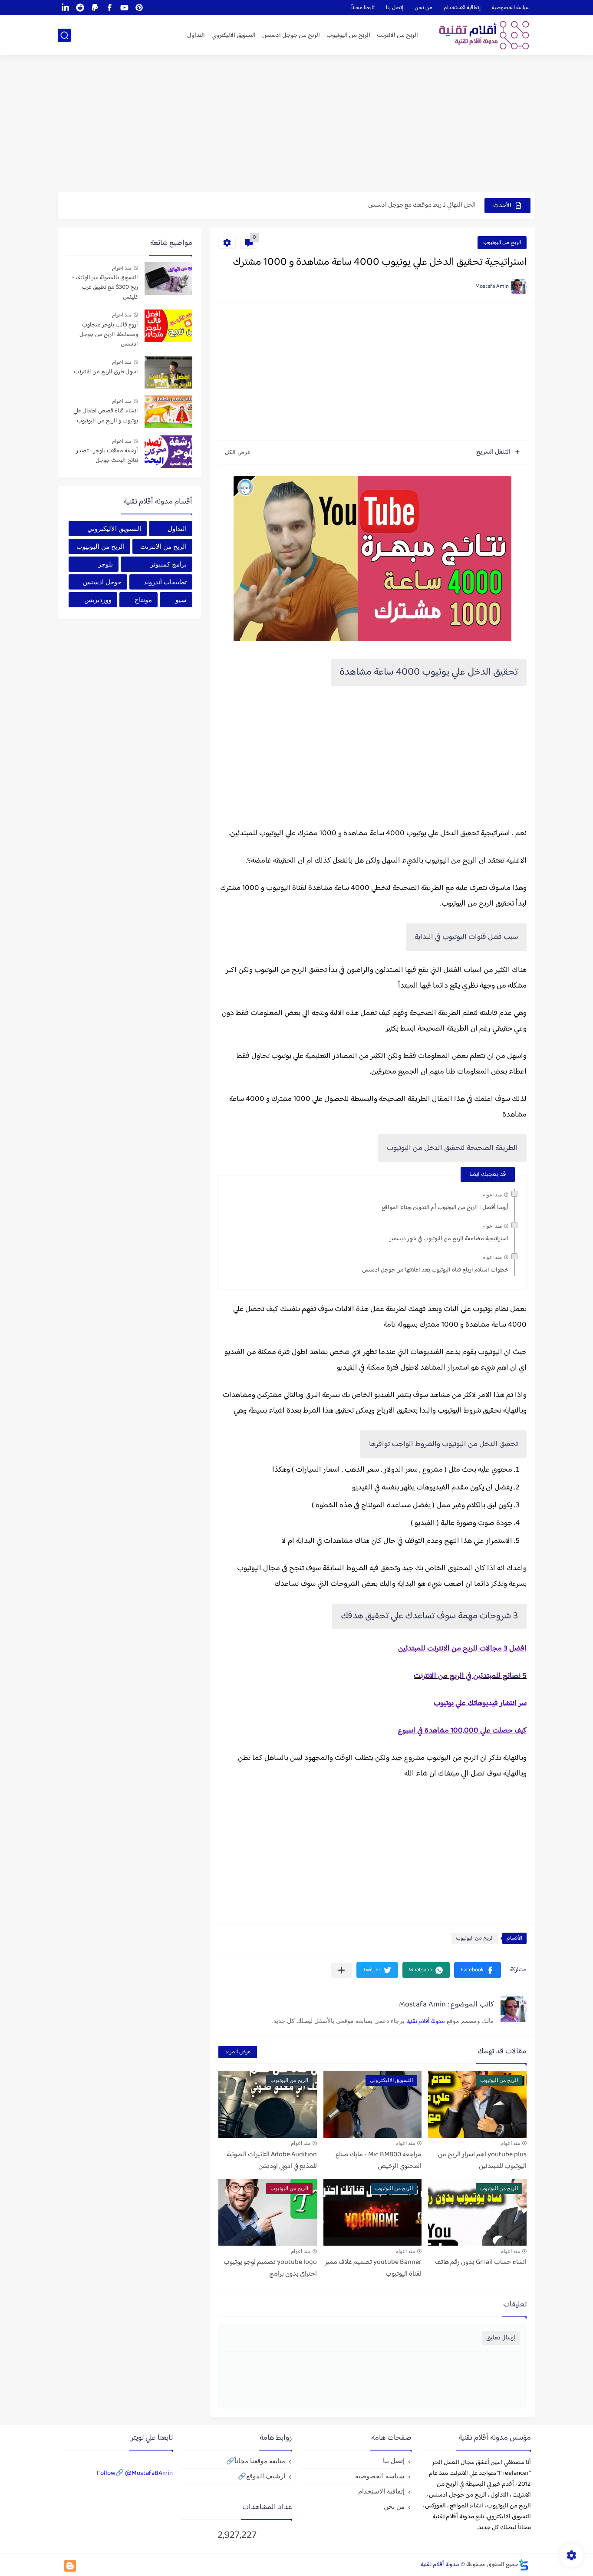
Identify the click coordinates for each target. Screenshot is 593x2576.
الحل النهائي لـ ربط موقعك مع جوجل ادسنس (422, 205)
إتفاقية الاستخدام (462, 8)
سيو (181, 600)
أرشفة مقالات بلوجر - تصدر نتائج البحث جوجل (107, 456)
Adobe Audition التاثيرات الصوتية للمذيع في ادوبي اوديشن (272, 2161)
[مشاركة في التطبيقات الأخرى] (341, 1970)
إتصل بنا (395, 8)
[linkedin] (65, 8)
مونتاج (143, 600)
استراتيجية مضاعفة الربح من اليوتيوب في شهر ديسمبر (449, 1239)
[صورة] (168, 278)
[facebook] (109, 8)
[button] (478, 1970)
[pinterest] (139, 8)
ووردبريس (98, 600)
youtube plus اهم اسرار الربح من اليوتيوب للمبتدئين (482, 2161)
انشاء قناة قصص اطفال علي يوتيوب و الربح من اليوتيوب (106, 416)
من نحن (423, 8)
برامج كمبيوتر (168, 564)
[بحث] (64, 35)
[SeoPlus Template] (524, 2565)
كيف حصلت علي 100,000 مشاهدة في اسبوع (462, 1731)
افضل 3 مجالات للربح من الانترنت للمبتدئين (462, 1649)
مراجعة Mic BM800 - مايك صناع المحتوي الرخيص (379, 2161)
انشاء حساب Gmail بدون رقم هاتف (481, 2262)
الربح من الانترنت (397, 35)
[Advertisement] (296, 125)
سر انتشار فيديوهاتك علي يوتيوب (480, 1703)
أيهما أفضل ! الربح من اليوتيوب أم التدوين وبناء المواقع (445, 1208)
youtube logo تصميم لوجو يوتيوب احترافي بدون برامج (270, 2268)
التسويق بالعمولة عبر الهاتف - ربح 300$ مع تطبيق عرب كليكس (105, 288)
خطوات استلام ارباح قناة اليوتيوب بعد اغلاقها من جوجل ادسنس (435, 1270)
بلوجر (105, 564)
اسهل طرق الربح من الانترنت (106, 372)
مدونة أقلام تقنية (426, 2022)
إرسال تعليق (501, 2338)
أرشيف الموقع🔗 (262, 2476)
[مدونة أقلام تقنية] (481, 35)
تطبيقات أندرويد (165, 582)
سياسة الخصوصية (511, 8)
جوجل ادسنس (102, 582)
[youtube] (124, 8)
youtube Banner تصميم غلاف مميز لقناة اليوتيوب (373, 2268)
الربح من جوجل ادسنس (291, 35)
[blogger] (70, 2566)
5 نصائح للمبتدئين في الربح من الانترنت (470, 1676)
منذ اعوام (492, 1195)
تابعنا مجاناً (363, 8)
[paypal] (95, 8)
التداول (196, 35)
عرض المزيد (238, 2052)
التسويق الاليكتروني (234, 35)
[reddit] (80, 8)
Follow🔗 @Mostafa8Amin (135, 2473)
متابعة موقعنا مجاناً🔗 (256, 2461)
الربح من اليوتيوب (348, 35)
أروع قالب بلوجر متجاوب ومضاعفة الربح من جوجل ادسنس (109, 335)
